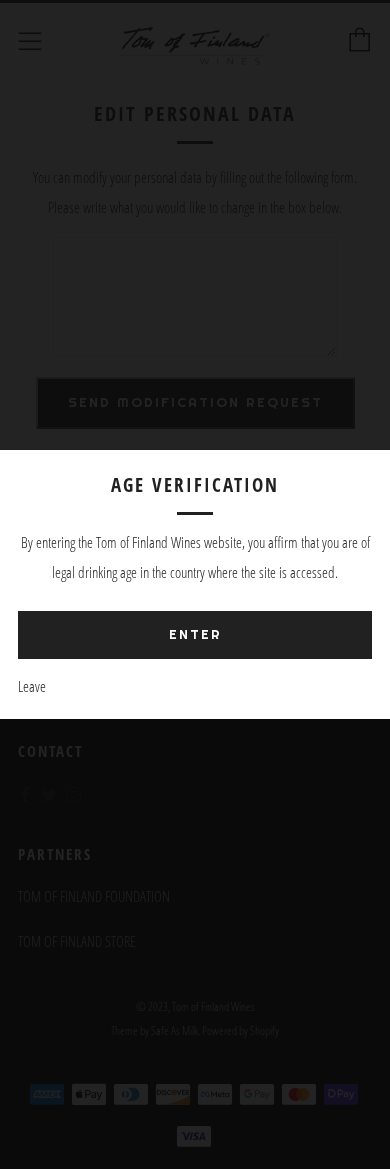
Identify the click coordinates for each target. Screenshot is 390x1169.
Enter (195, 634)
